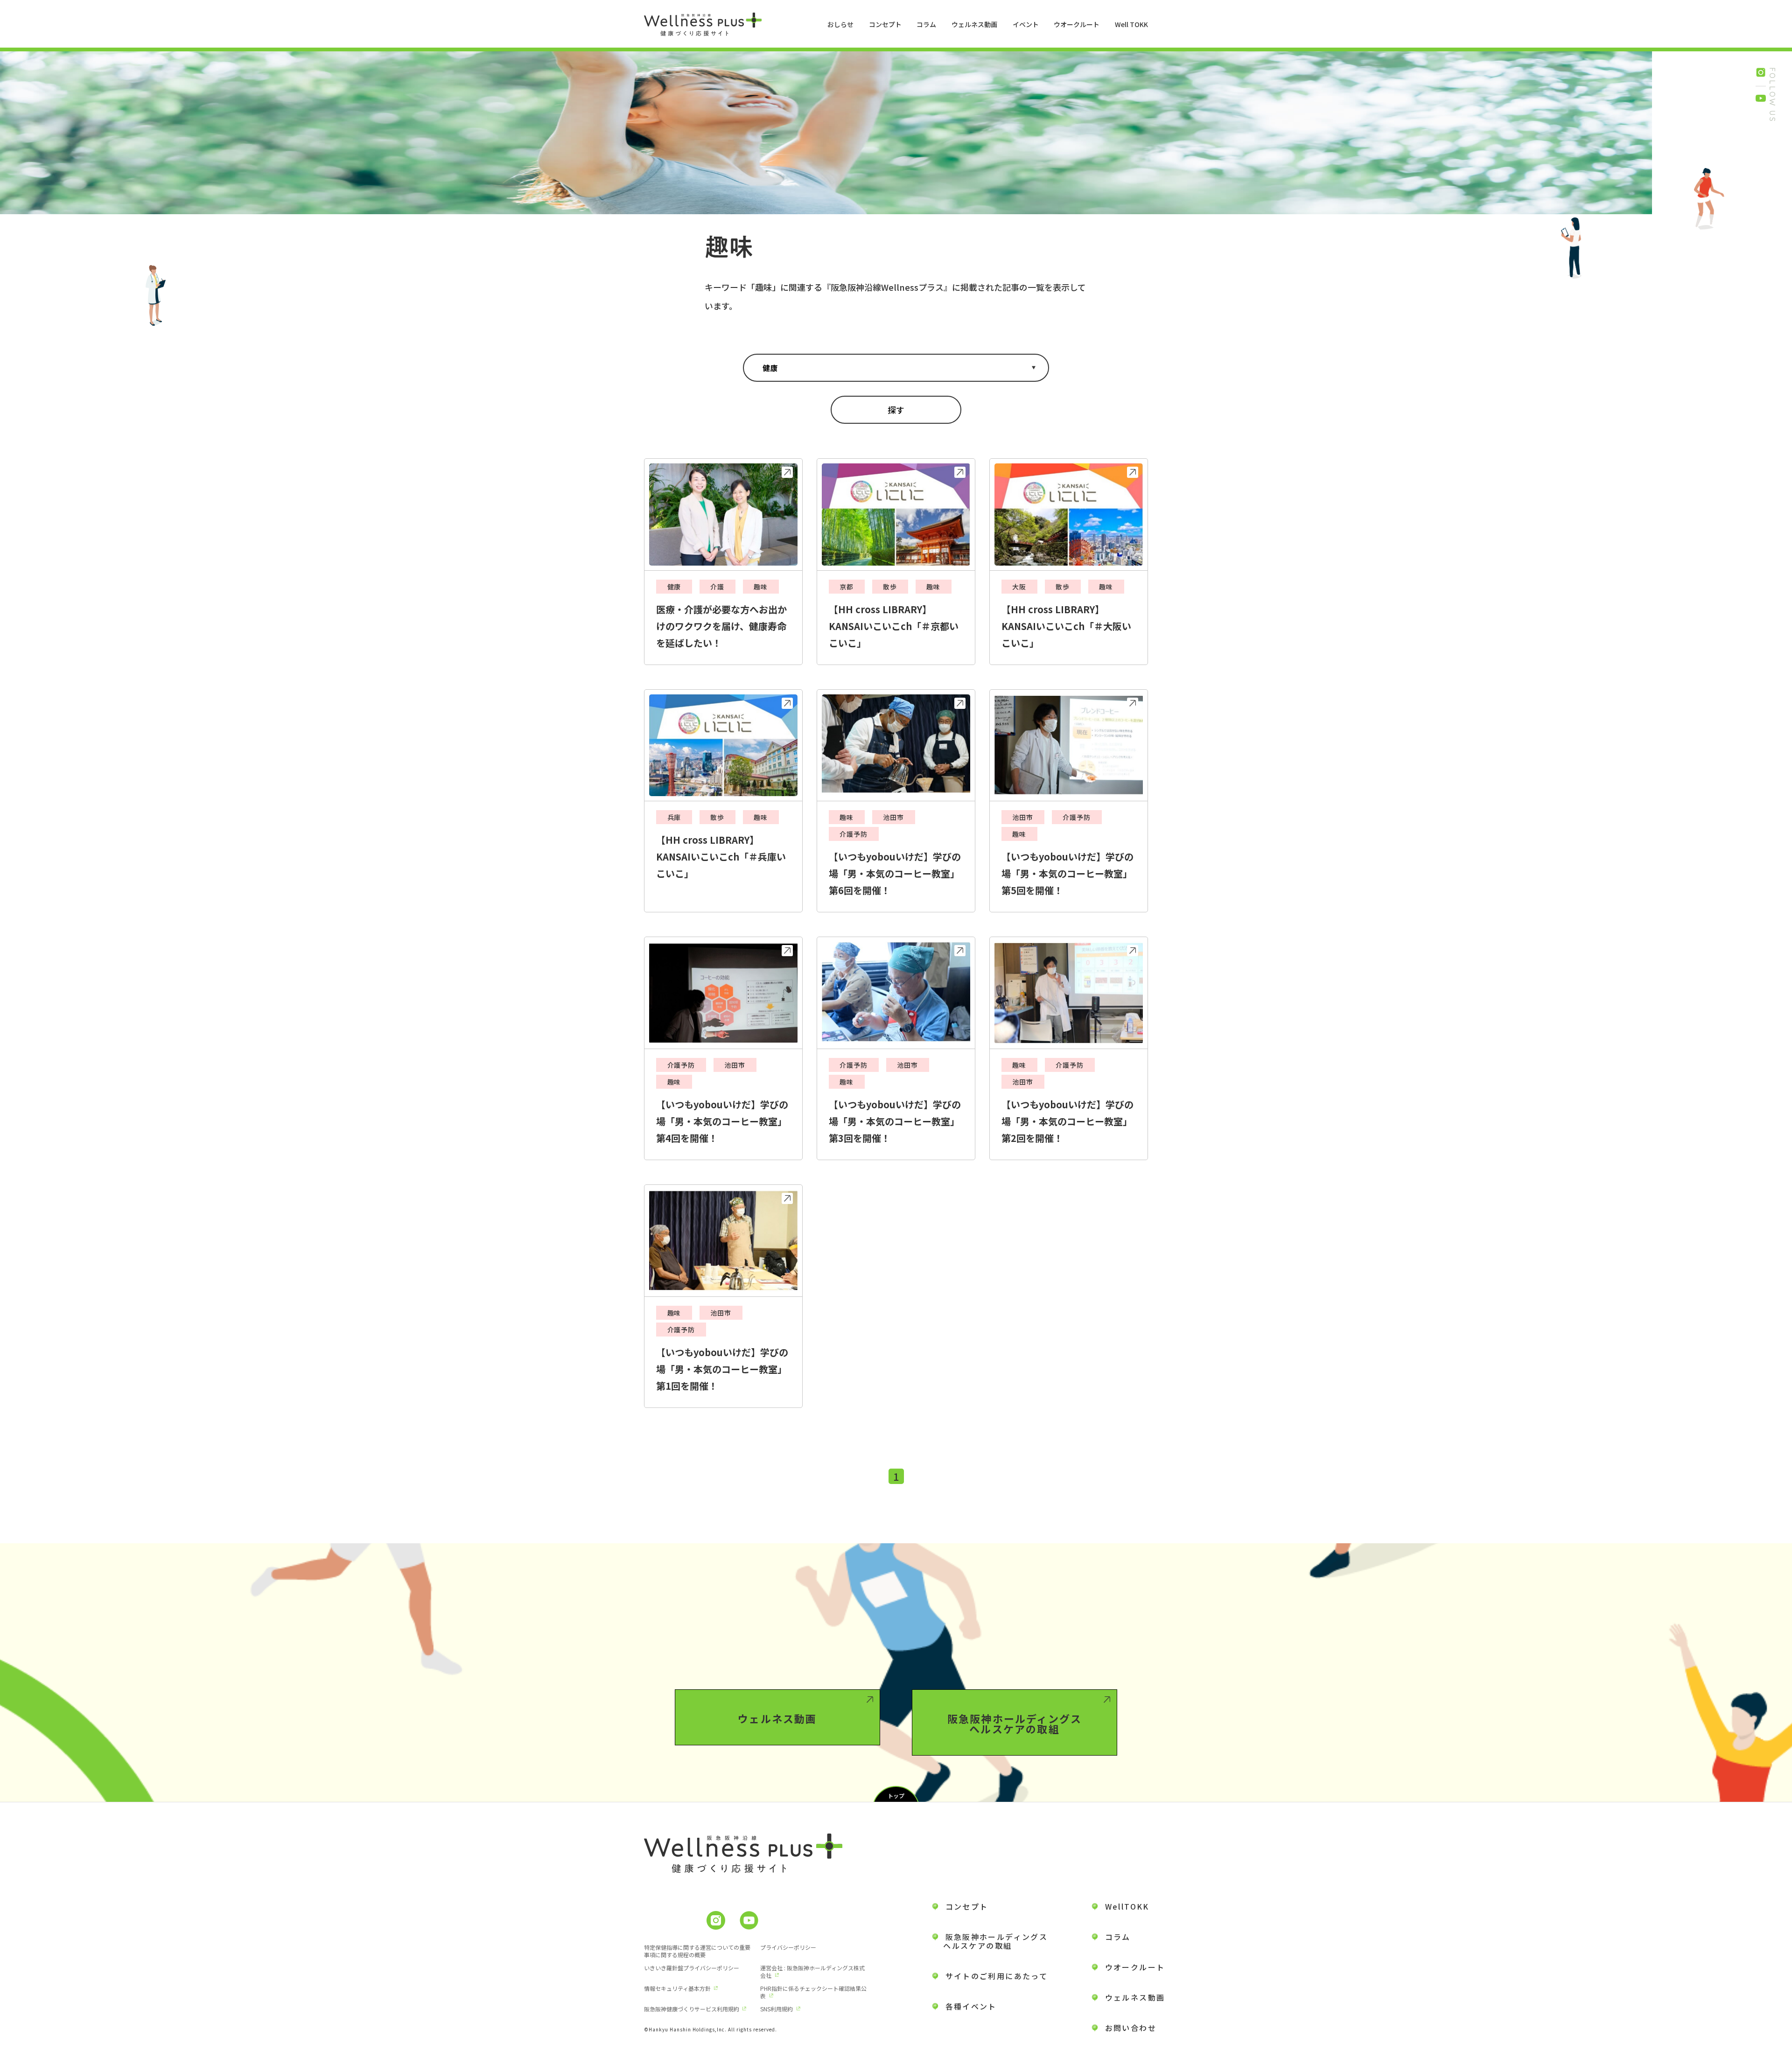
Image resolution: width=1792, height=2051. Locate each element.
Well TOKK (1131, 24)
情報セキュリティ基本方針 (677, 1988)
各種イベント (971, 2006)
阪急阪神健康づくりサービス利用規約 (692, 2009)
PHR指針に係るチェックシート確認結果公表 (813, 1992)
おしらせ (840, 24)
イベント (1026, 24)
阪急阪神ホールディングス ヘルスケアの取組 (990, 1941)
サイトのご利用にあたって (997, 1976)
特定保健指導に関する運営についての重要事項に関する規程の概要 (697, 1951)
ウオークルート (1077, 24)
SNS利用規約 (777, 2009)
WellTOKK (1127, 1906)
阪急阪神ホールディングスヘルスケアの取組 (1015, 1723)
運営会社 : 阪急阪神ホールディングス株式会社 (812, 1971)
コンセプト (885, 24)
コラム (926, 24)
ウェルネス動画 (974, 24)
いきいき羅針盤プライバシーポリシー (692, 1968)
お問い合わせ (1131, 2028)
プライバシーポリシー (788, 1947)
